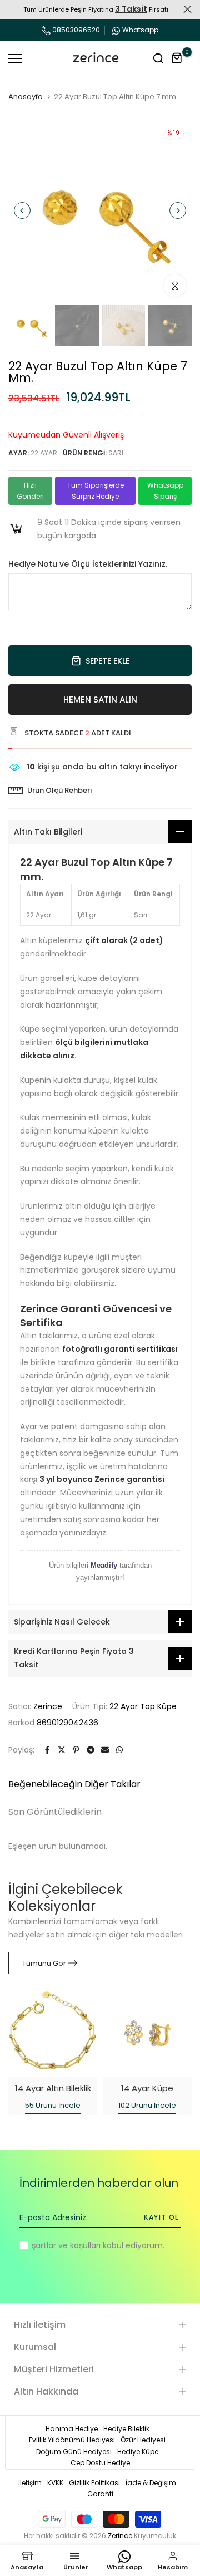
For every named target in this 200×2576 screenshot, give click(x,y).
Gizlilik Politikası (94, 2483)
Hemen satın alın (100, 700)
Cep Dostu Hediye (100, 2463)
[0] (177, 58)
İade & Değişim (151, 2483)
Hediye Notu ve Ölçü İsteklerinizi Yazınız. (88, 564)
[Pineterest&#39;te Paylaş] (76, 1750)
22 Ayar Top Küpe (143, 1706)
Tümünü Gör (44, 1963)
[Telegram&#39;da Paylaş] (91, 1750)
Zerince (48, 1706)
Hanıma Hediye (72, 2429)
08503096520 (75, 30)
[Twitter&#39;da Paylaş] (62, 1750)
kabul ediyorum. (98, 2245)
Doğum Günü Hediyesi (74, 2452)
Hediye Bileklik (126, 2429)
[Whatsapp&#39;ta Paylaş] (119, 1750)
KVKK (55, 2483)
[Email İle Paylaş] (105, 1750)
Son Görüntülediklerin (55, 1812)
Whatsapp (140, 30)
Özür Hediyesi (143, 2440)
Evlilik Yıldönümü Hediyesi (72, 2440)
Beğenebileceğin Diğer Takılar (74, 1784)
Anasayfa (26, 97)
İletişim (30, 2483)
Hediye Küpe (138, 2452)
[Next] (178, 210)
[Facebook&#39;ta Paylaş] (47, 1750)
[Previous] (22, 210)
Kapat (187, 9)
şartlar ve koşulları (66, 2245)
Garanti (100, 2494)
